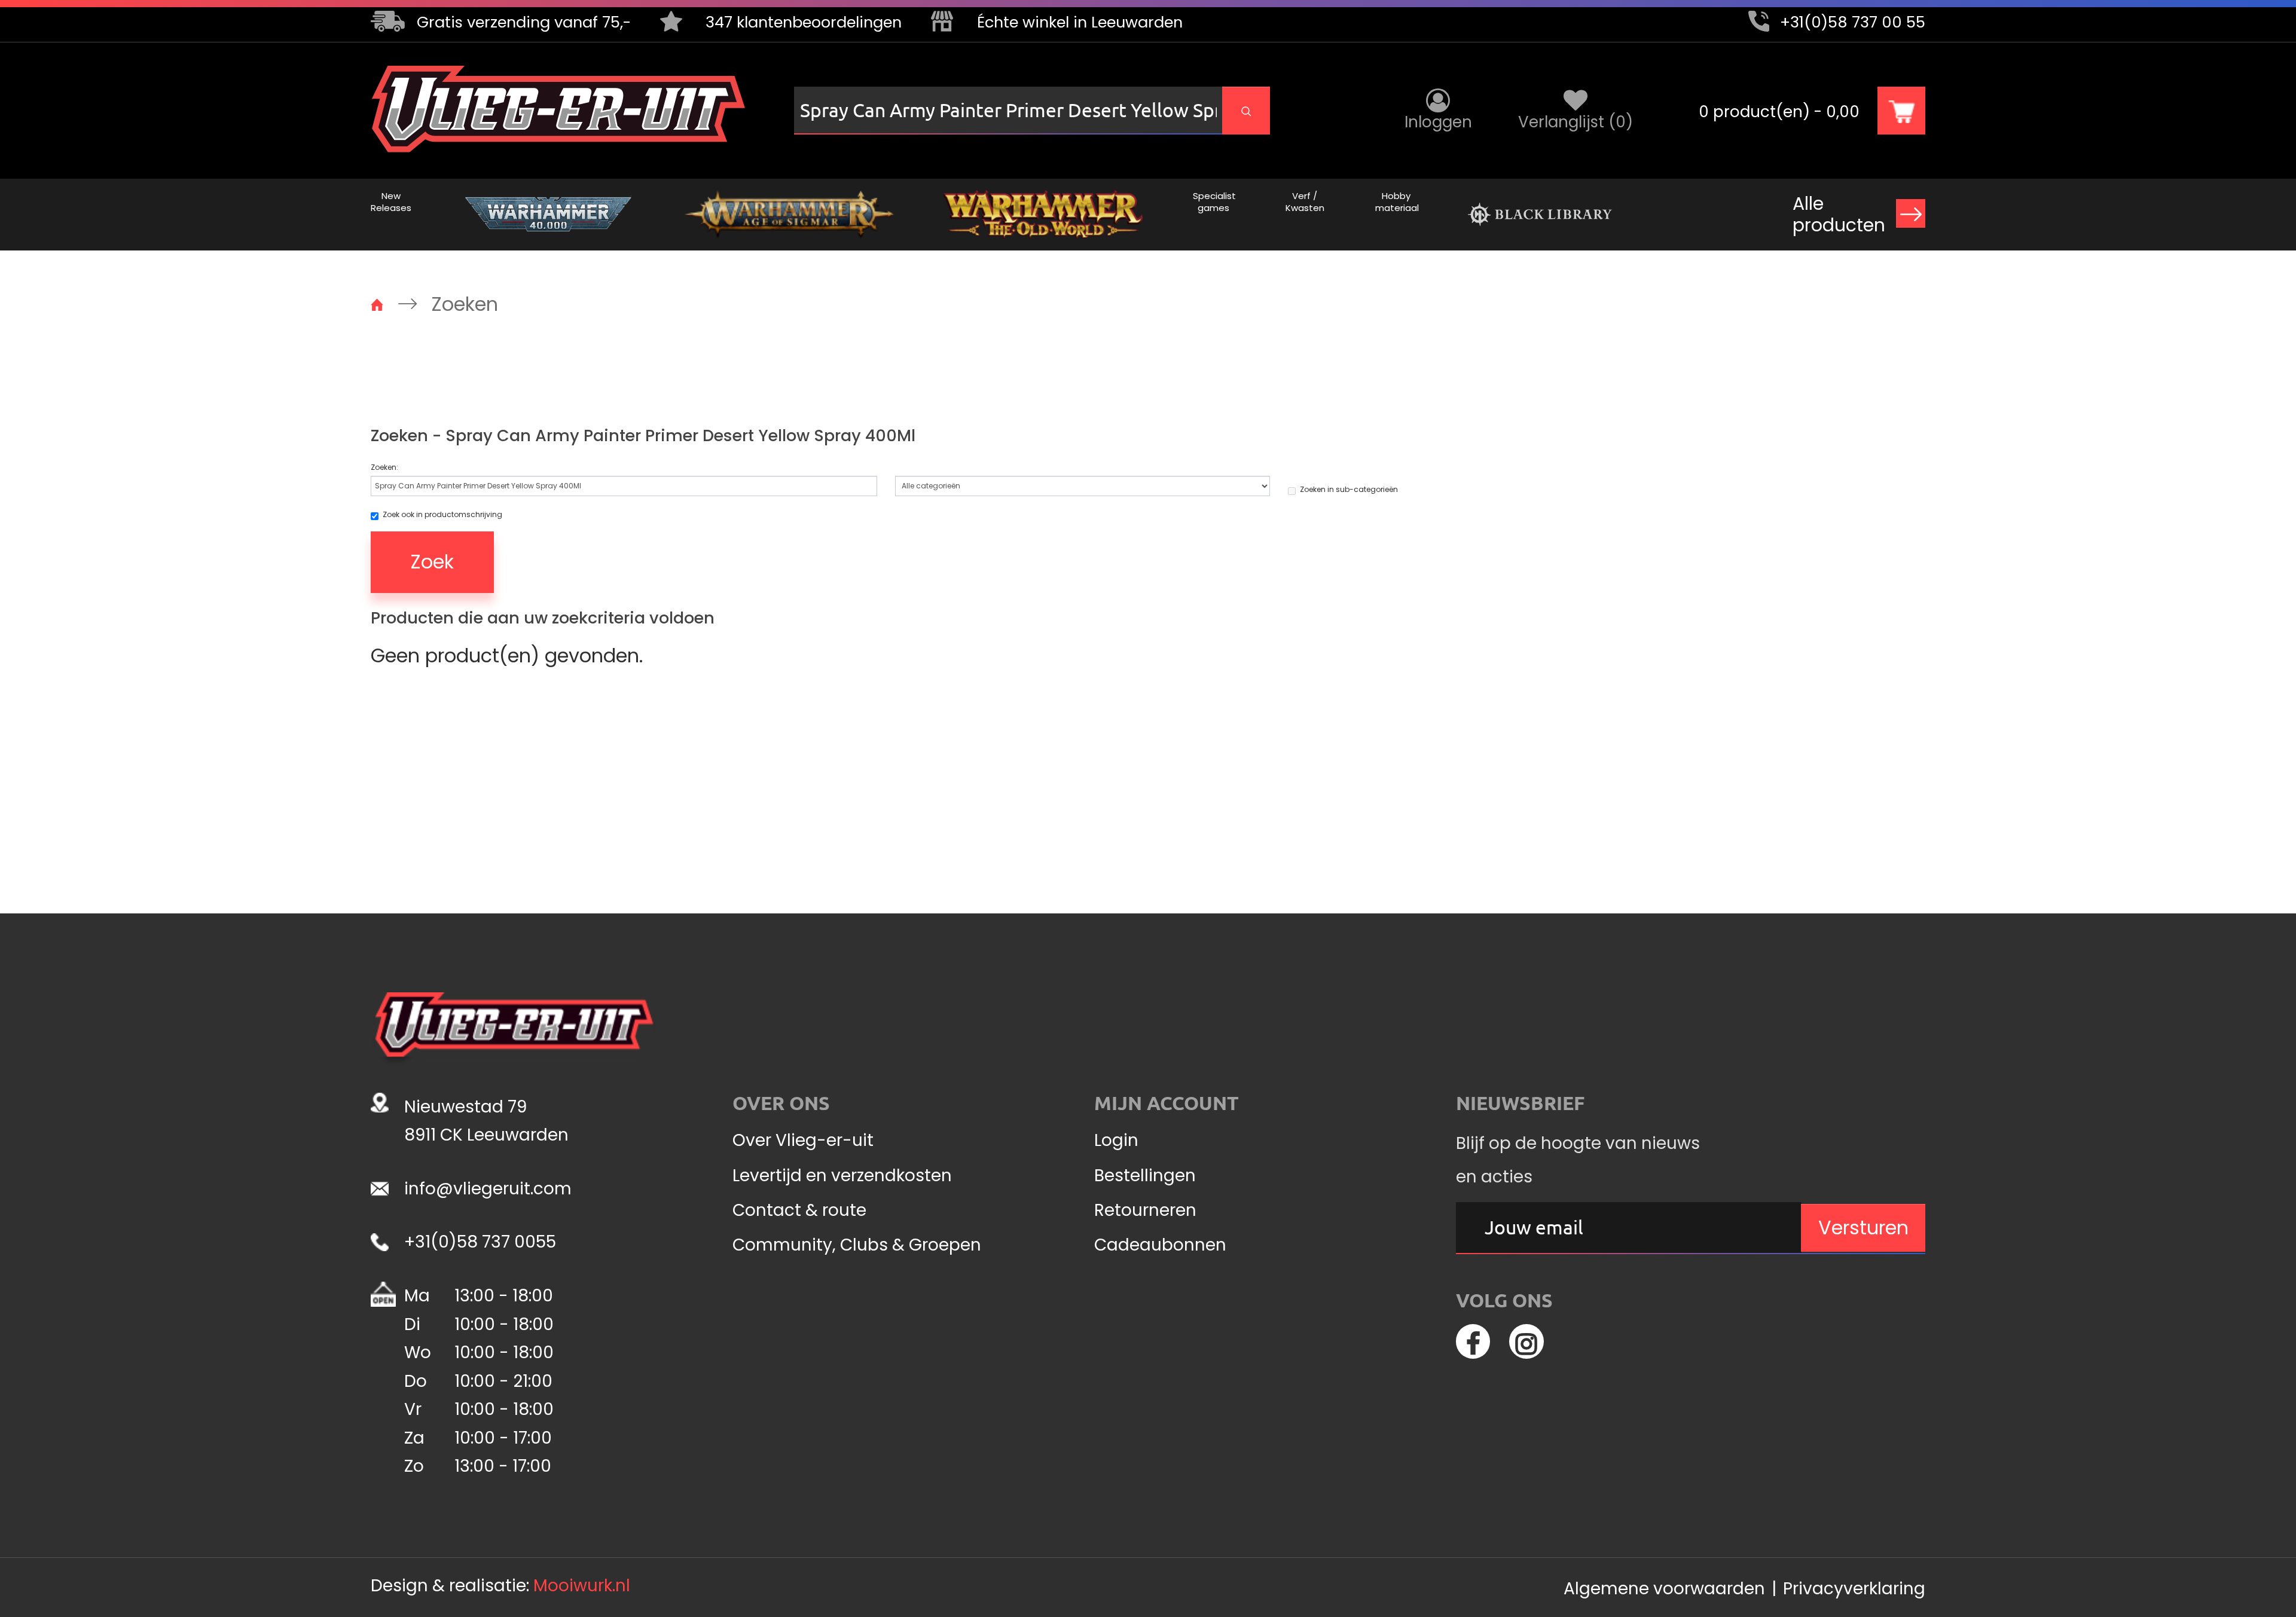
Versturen (1863, 1228)
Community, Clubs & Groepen (857, 1245)
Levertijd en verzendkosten (842, 1176)
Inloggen (1438, 122)
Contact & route (799, 1211)
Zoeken (465, 304)
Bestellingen (1145, 1176)
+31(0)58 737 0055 (480, 1242)
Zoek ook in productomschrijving (442, 515)
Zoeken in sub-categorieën (1349, 490)
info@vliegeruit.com (488, 1189)
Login (1116, 1141)
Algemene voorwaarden (1664, 1589)
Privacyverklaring (1854, 1589)
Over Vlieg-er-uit (803, 1141)
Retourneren (1145, 1211)
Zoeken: (384, 467)
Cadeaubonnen (1160, 1245)
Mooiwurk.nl (582, 1586)
